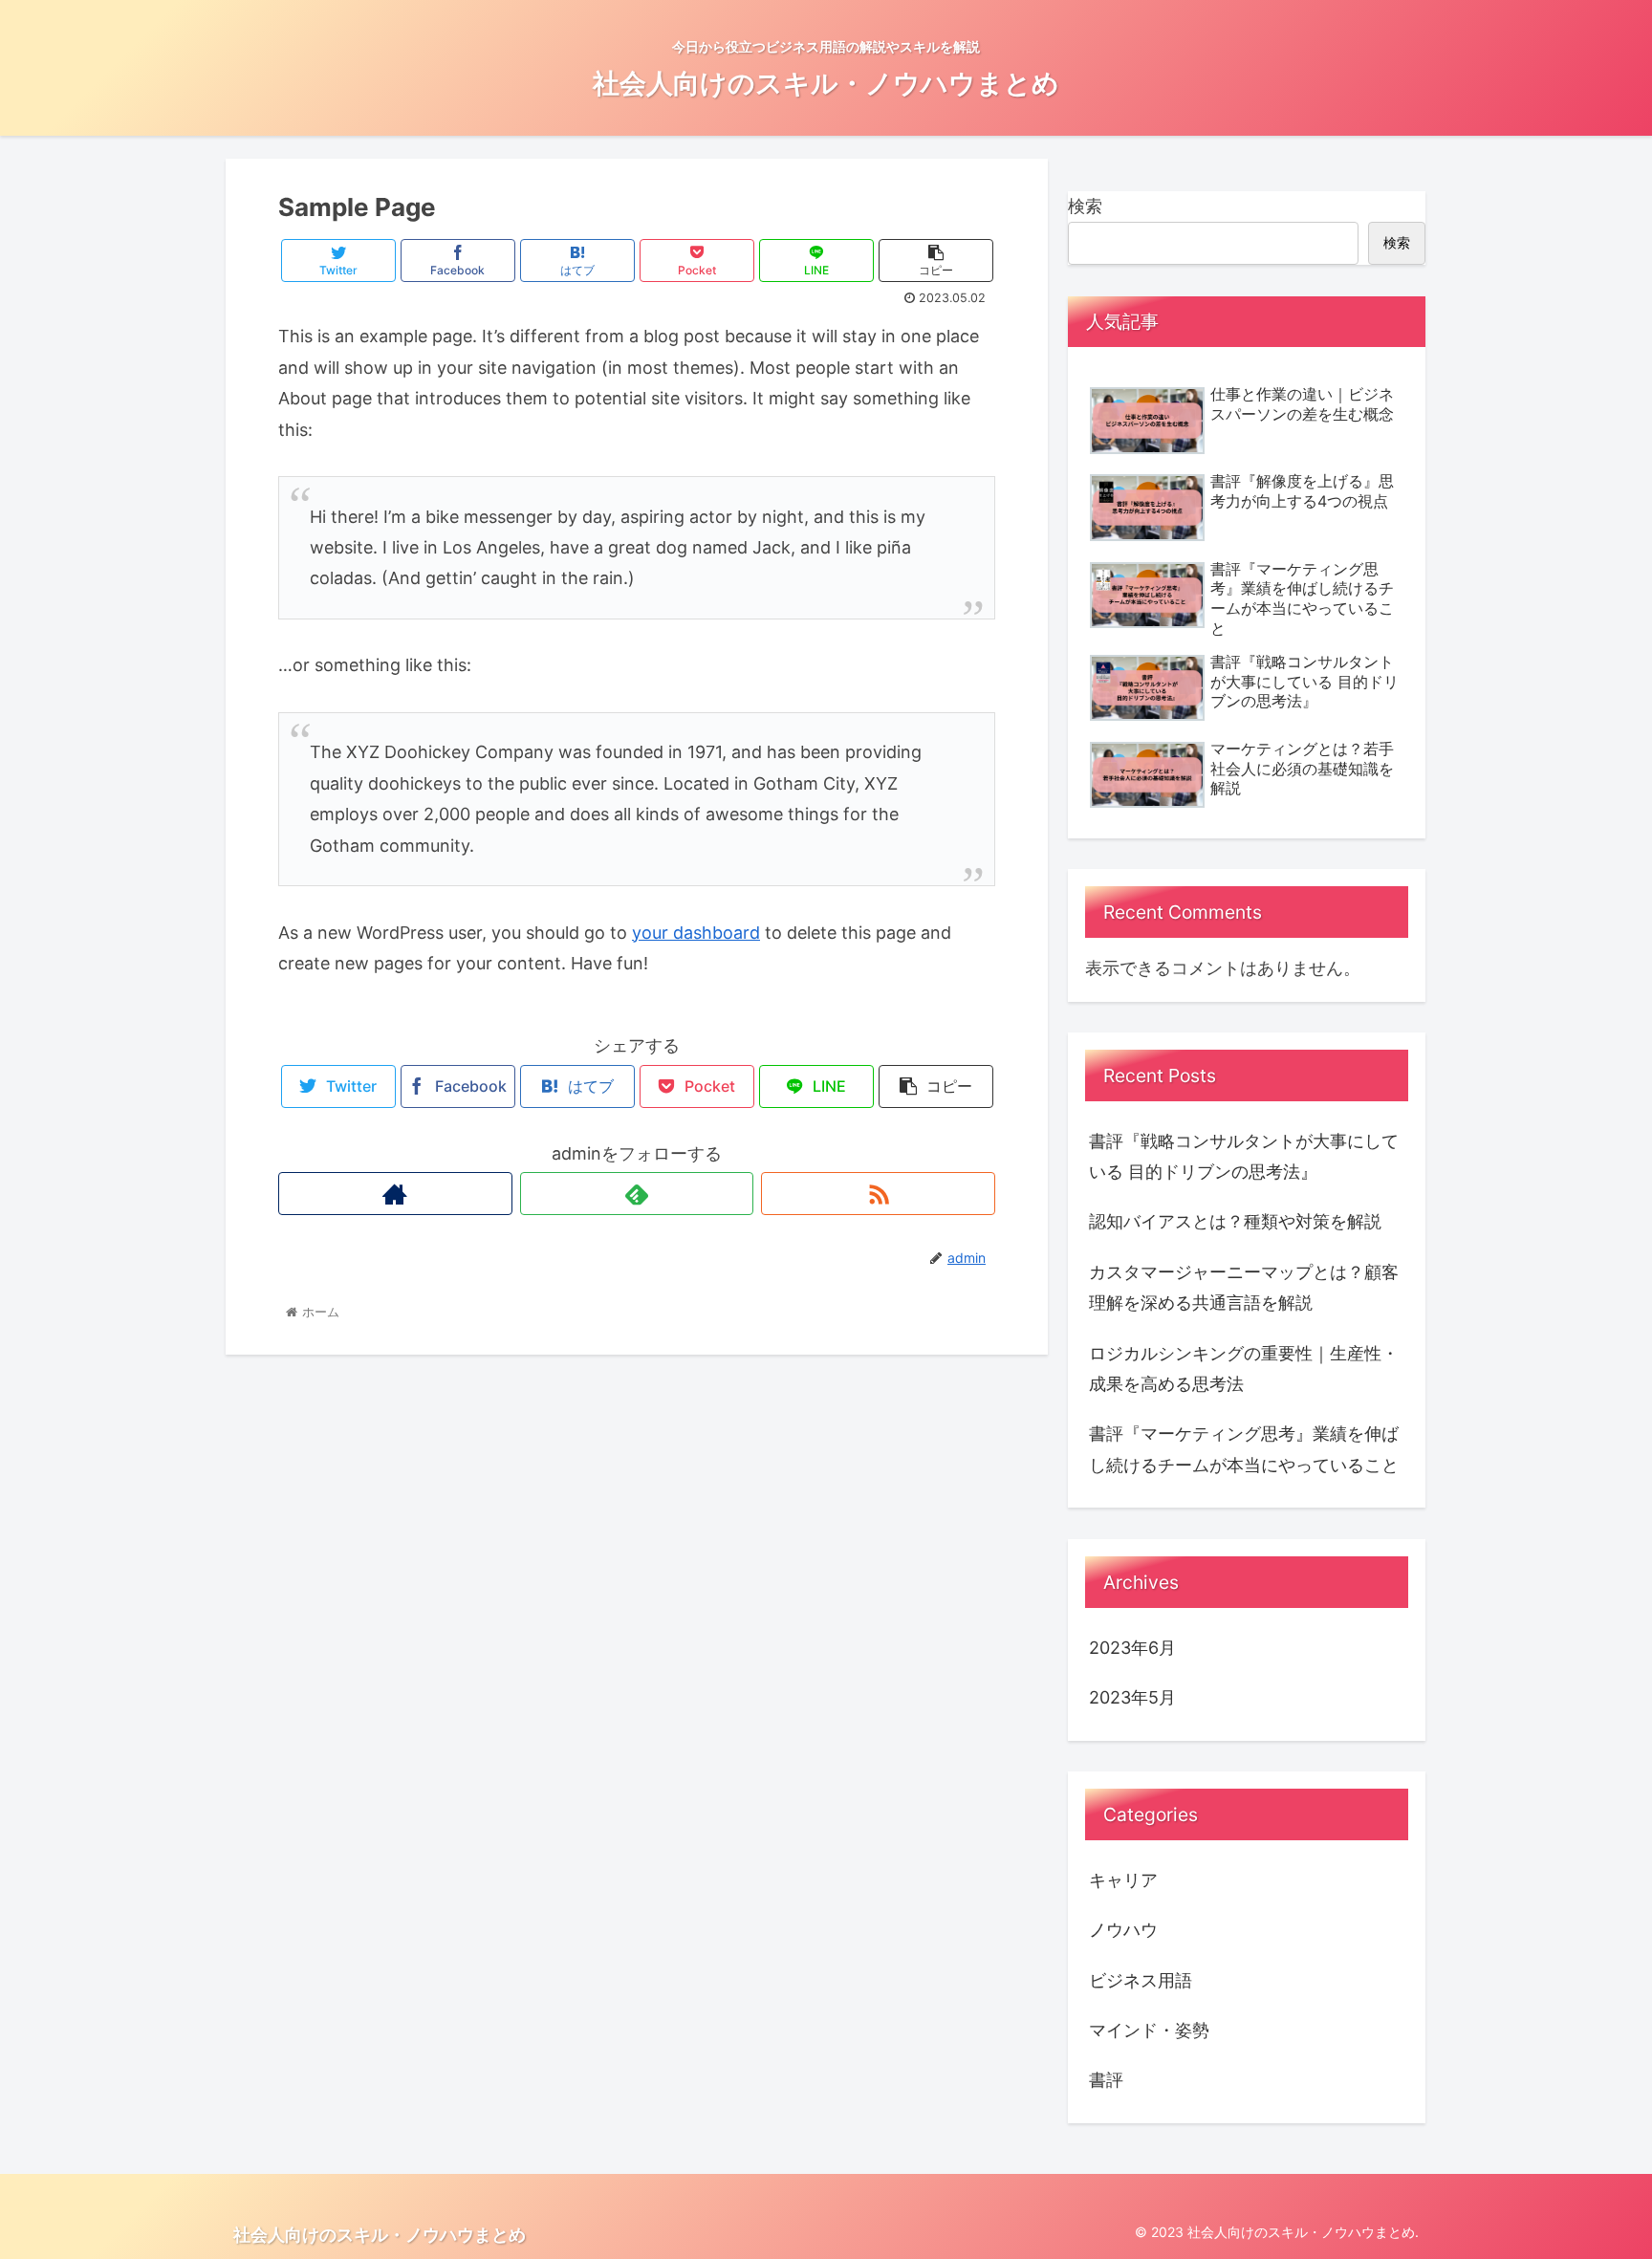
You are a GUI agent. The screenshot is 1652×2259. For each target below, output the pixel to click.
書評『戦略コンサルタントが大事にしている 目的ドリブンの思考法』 (1244, 1156)
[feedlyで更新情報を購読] (637, 1194)
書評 (1106, 2080)
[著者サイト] (395, 1194)
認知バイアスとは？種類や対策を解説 (1235, 1221)
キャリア (1123, 1879)
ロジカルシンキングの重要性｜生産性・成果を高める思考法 (1244, 1368)
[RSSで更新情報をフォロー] (878, 1194)
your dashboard (696, 933)
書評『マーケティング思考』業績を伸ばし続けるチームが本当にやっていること (1244, 1449)
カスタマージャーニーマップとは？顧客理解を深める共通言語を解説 (1244, 1287)
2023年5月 (1132, 1697)
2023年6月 (1132, 1647)
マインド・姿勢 (1149, 2029)
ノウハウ (1123, 1930)
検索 (1085, 206)
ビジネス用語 (1141, 1979)
